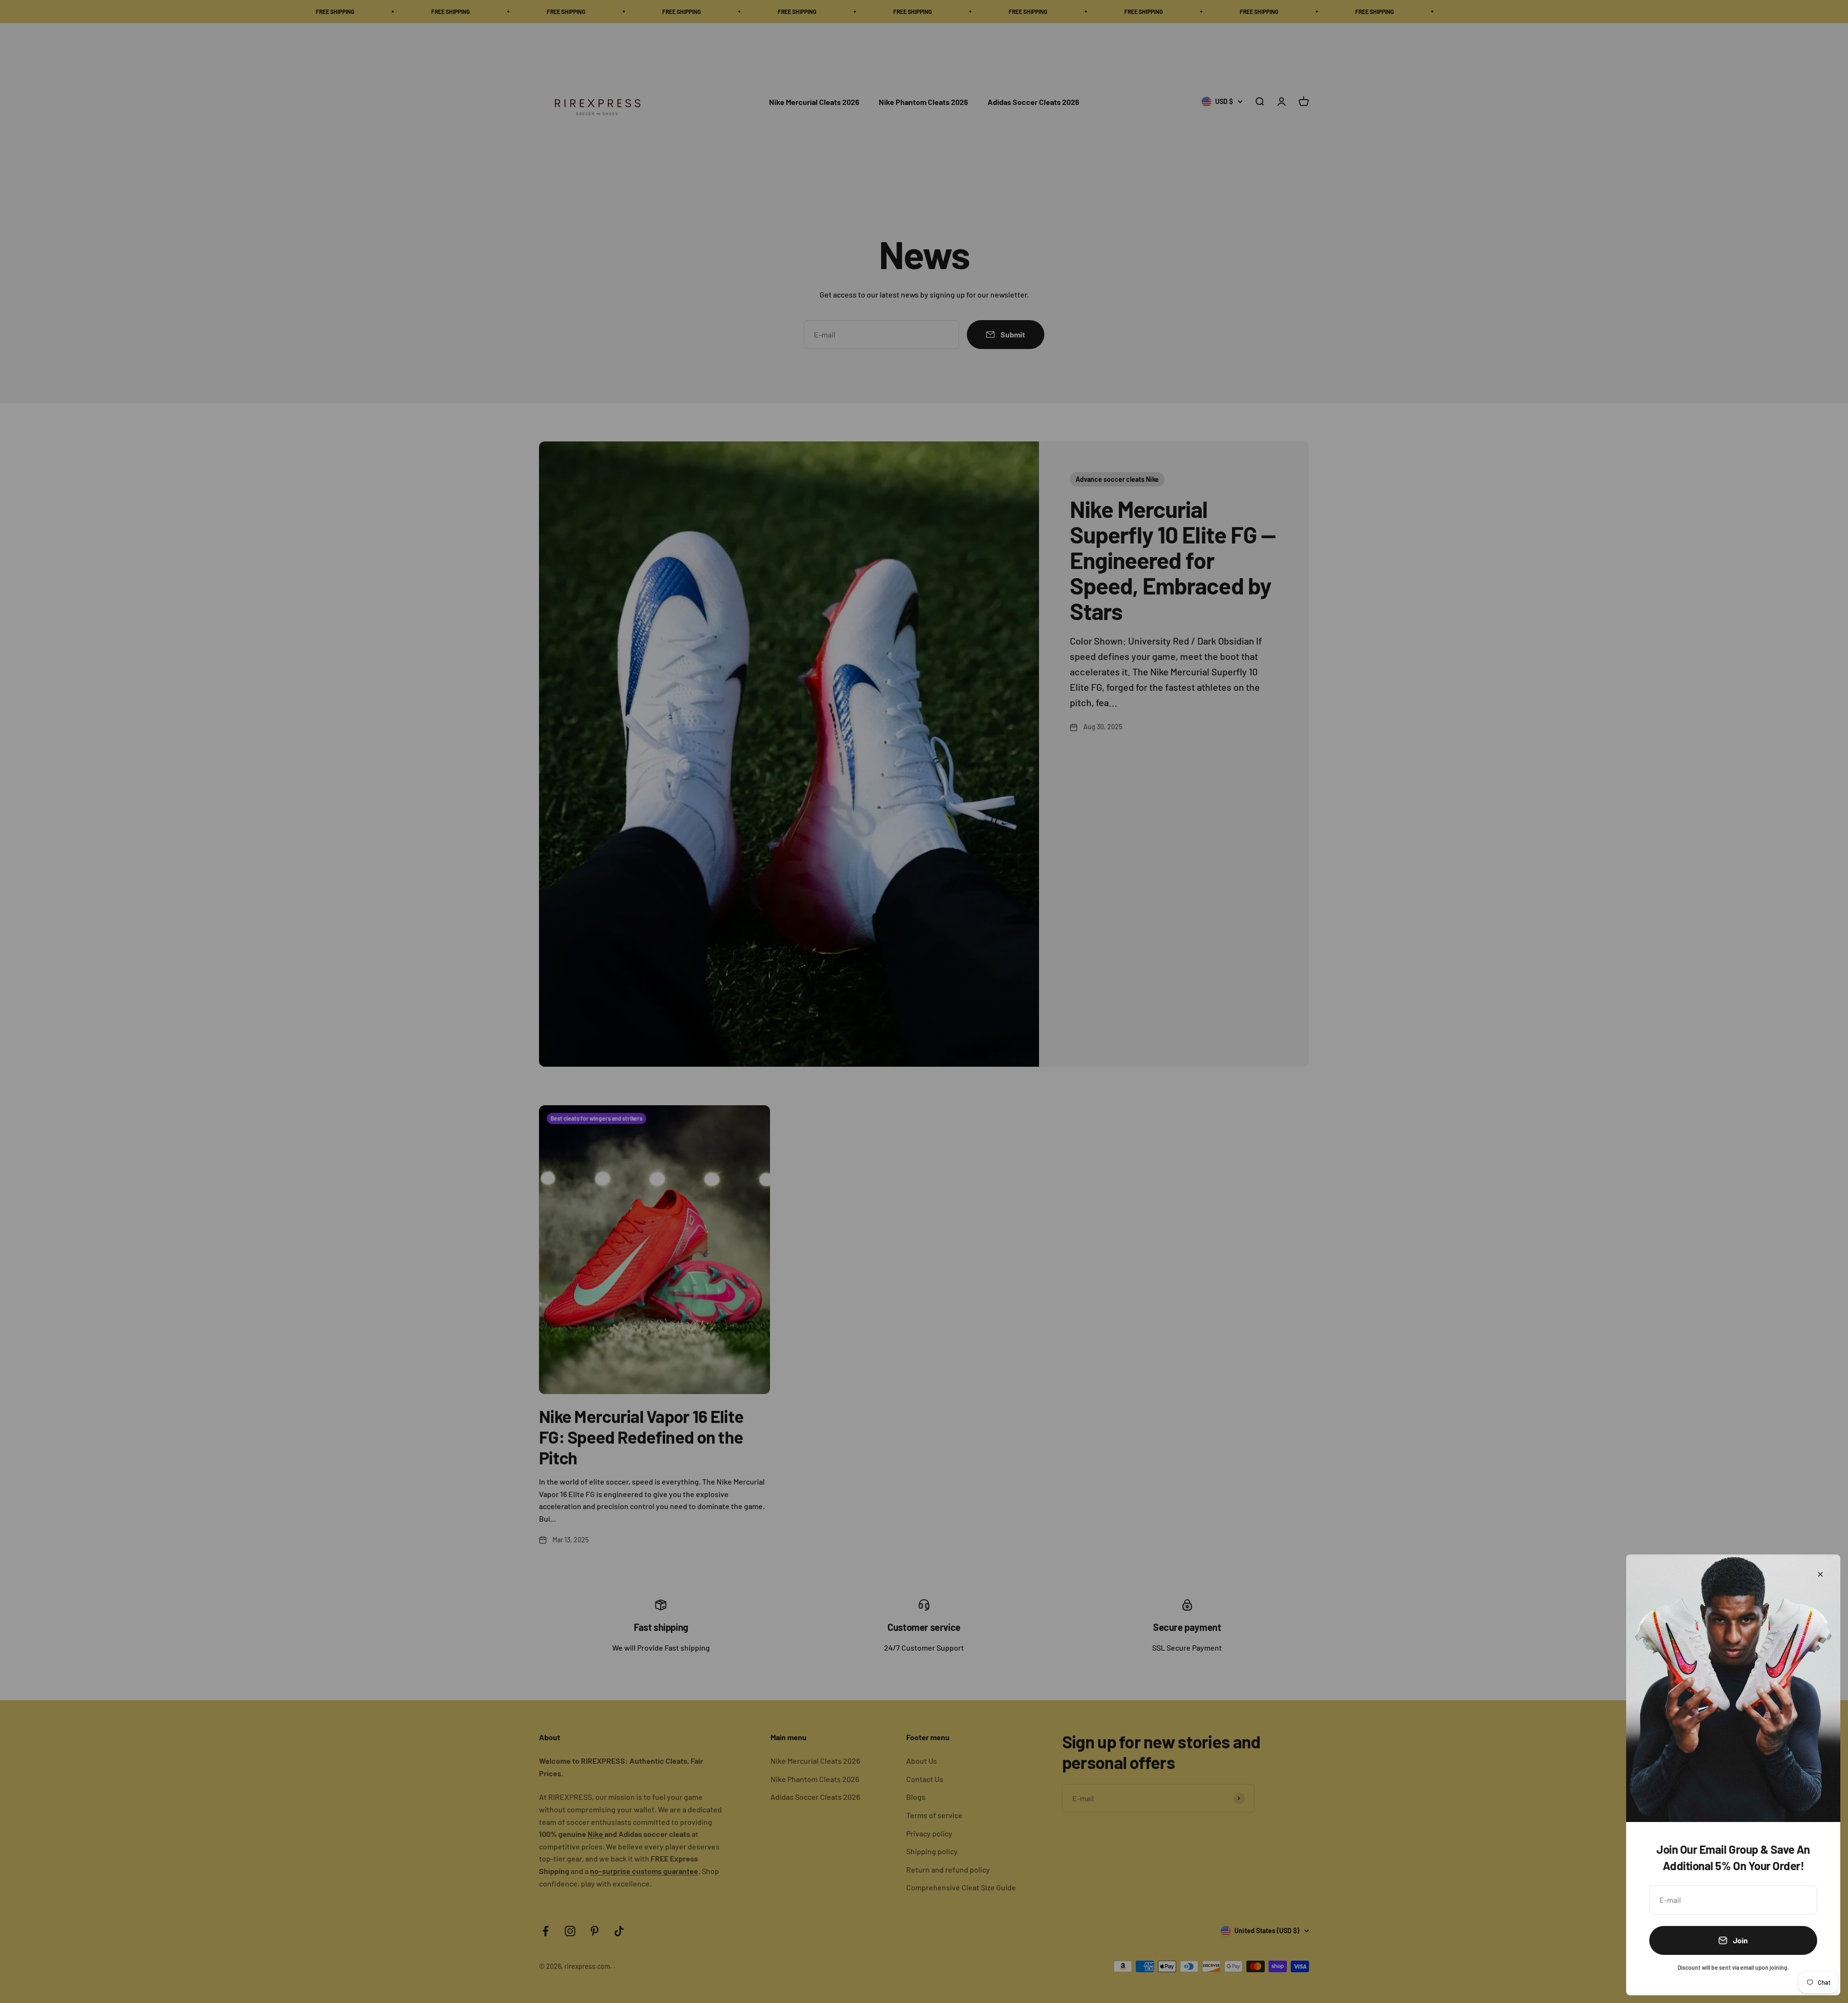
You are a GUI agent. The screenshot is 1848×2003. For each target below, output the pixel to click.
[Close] (1820, 1574)
